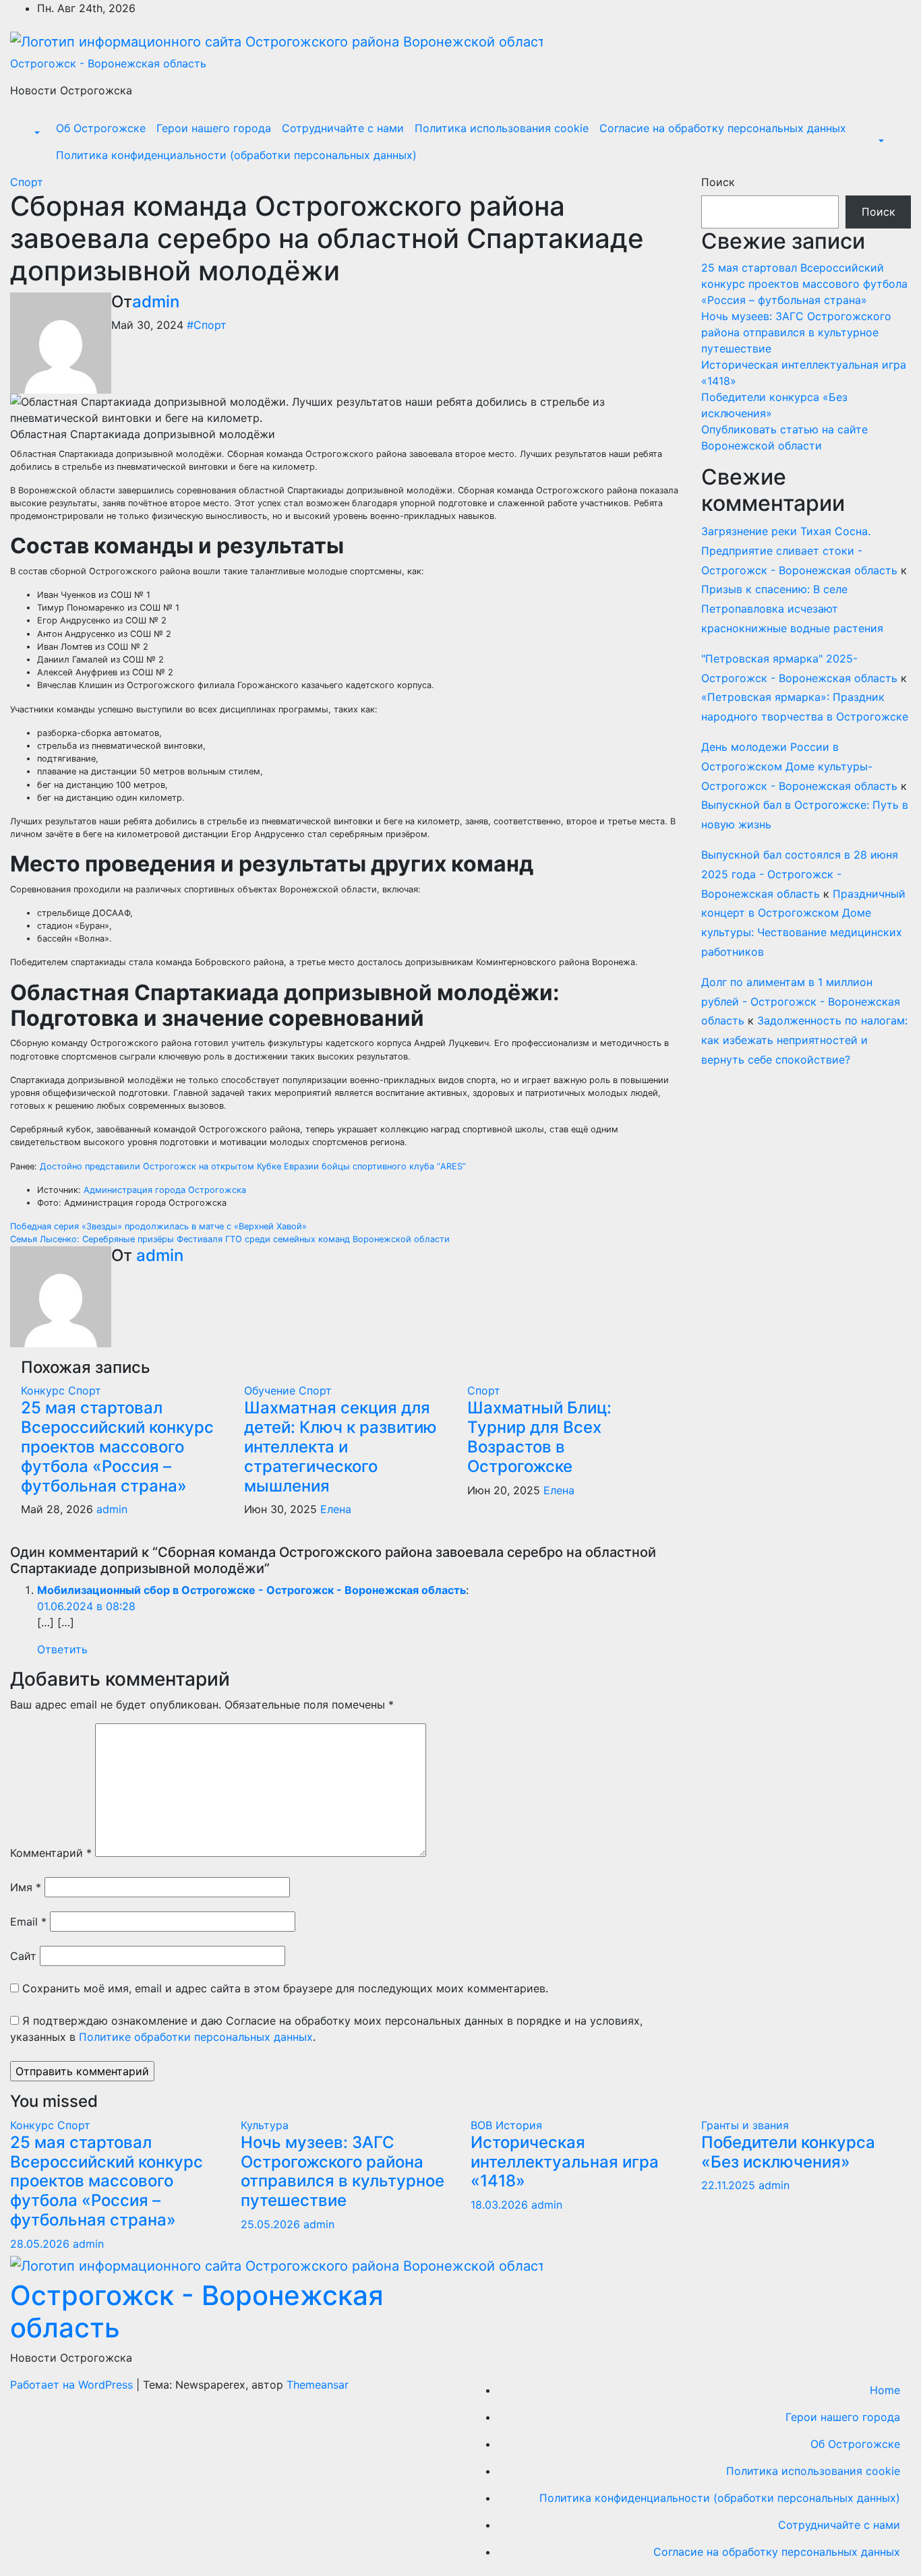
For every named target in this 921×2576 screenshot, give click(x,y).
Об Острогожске (101, 128)
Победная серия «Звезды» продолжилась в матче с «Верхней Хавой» (158, 1226)
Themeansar (318, 2385)
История (519, 2125)
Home (885, 2390)
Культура (265, 2125)
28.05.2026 (41, 2244)
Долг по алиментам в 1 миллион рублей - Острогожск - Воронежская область (801, 1002)
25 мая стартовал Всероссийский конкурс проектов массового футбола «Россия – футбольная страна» (117, 1446)
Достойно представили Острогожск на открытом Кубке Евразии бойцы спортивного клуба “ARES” (253, 1166)
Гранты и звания (745, 2125)
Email (28, 1922)
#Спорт (207, 325)
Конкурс (44, 1390)
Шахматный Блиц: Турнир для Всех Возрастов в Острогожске (539, 1437)
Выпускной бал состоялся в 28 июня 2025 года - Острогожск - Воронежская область (800, 874)
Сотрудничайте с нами (343, 128)
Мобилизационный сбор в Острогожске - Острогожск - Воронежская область (251, 1590)
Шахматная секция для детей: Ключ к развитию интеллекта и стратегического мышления (340, 1446)
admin (156, 302)
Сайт (23, 1956)
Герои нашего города (214, 128)
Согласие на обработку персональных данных (723, 128)
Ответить (62, 1649)
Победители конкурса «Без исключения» (788, 2152)
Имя (26, 1887)
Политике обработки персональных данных (196, 2037)
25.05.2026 (272, 2224)
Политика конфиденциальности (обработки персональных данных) (236, 155)
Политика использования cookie (502, 128)
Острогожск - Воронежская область (108, 63)
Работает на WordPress (73, 2385)
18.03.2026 (501, 2205)
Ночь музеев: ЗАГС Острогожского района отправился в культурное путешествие (796, 332)
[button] (36, 133)
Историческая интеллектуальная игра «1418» (565, 2162)
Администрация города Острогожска (165, 1190)
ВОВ (483, 2125)
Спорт (27, 182)
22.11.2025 (730, 2185)
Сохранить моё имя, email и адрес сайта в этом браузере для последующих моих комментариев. (285, 1988)
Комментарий (51, 1853)
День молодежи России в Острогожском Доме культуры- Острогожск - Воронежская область (799, 766)
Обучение (271, 1390)
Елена (336, 1509)
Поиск (718, 182)
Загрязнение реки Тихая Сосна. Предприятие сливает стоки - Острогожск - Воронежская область (799, 551)
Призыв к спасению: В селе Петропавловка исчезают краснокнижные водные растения (792, 609)
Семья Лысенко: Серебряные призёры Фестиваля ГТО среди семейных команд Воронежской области (230, 1239)
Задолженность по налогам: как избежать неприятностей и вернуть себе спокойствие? (804, 1040)
